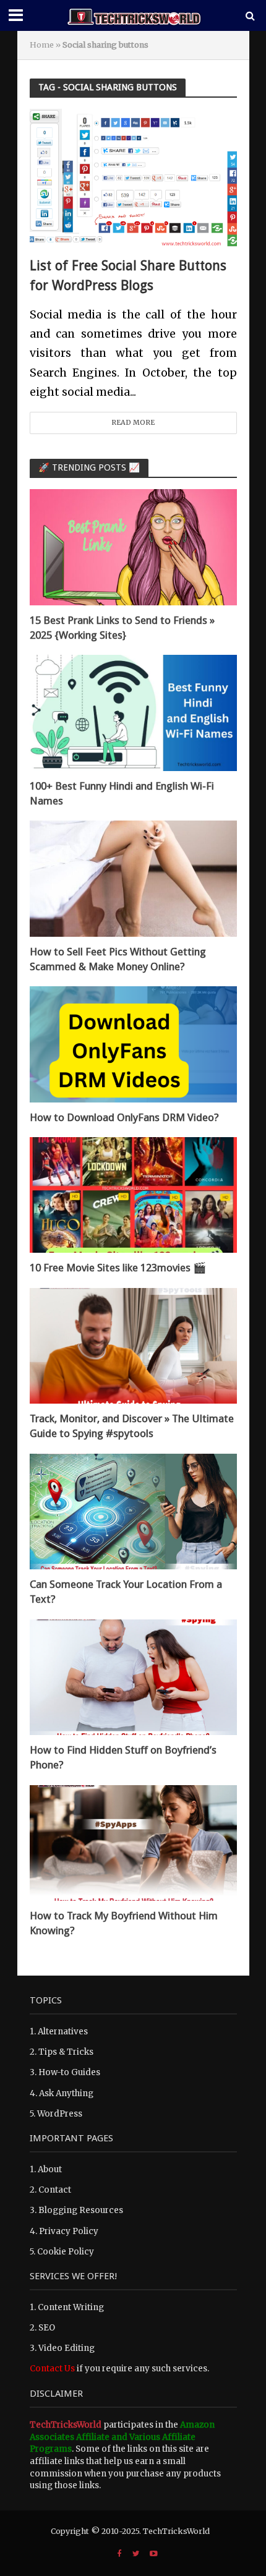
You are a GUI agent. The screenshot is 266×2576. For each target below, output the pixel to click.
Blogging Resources (81, 2210)
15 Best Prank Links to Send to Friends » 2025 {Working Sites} (122, 628)
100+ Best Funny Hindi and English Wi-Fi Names (122, 793)
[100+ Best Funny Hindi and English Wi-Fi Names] (133, 713)
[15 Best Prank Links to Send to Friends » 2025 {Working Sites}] (133, 547)
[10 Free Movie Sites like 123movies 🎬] (133, 1194)
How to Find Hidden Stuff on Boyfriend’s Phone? (123, 1757)
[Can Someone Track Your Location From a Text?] (133, 1511)
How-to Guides (69, 2072)
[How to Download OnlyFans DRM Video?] (133, 1044)
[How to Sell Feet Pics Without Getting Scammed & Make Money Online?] (133, 878)
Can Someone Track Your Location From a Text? (126, 1592)
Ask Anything (66, 2093)
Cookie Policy (66, 2252)
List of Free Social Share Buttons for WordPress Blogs (128, 275)
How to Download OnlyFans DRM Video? (124, 1117)
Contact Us (52, 2369)
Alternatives (63, 2032)
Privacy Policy (69, 2231)
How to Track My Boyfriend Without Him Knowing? (124, 1923)
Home (42, 45)
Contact (55, 2190)
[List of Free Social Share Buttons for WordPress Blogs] (133, 177)
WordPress (60, 2114)
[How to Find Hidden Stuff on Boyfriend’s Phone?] (133, 1677)
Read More (133, 422)
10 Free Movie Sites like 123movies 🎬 (118, 1268)
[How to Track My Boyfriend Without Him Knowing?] (133, 1842)
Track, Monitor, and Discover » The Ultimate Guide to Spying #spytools (132, 1426)
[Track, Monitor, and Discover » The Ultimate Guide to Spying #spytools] (133, 1345)
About (50, 2169)
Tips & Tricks (66, 2052)
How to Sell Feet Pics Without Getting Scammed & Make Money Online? (118, 959)
